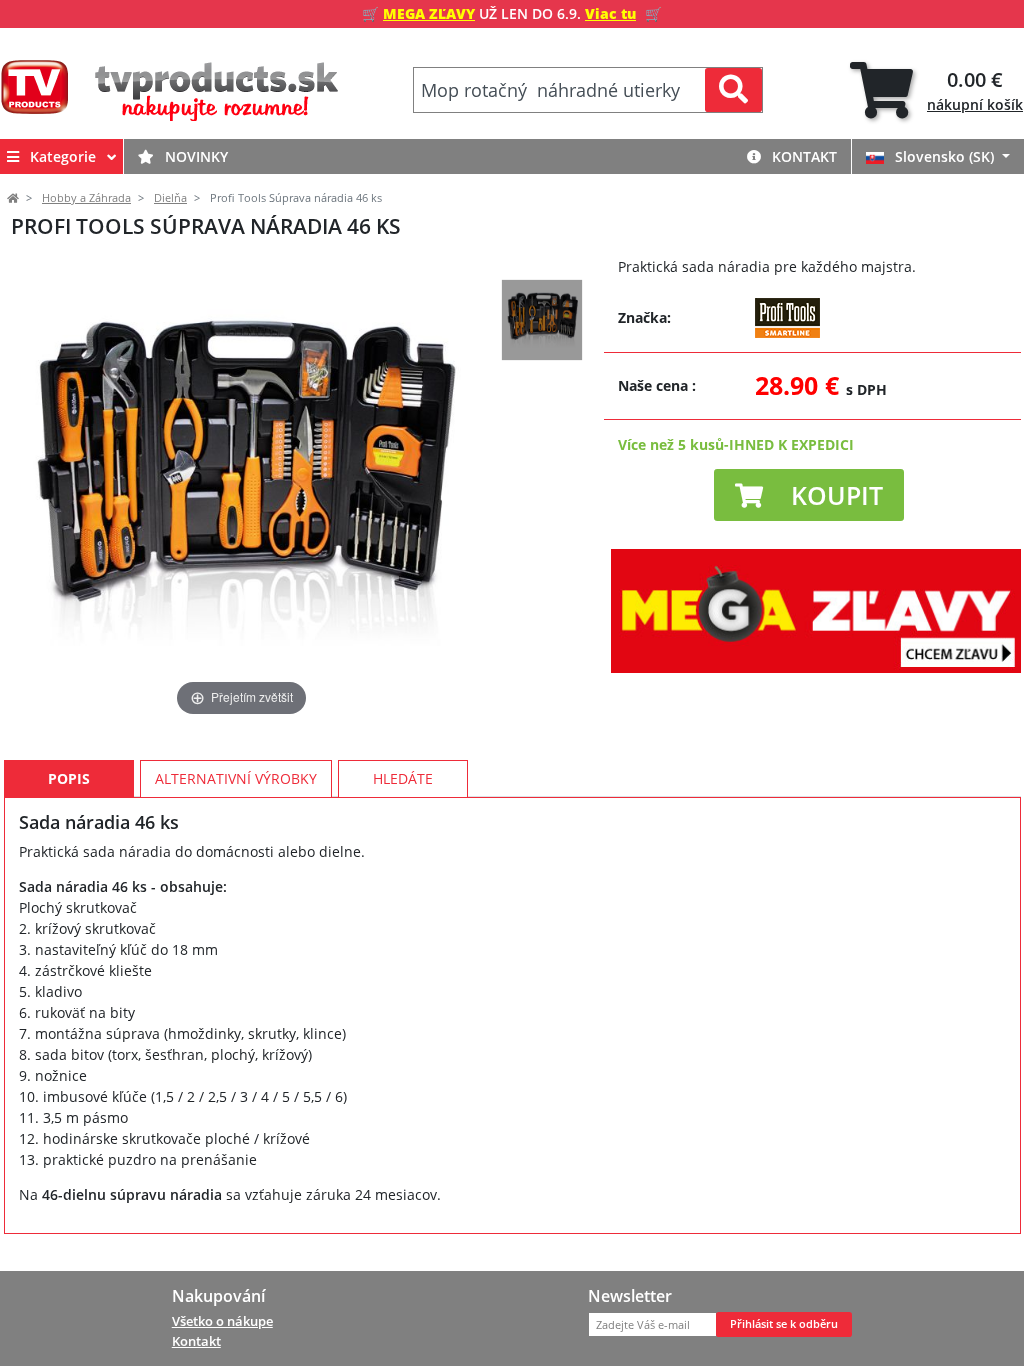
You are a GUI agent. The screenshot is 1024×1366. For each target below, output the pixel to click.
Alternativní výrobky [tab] (236, 778)
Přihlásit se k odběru (784, 1324)
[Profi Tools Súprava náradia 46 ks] (542, 320)
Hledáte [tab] (403, 778)
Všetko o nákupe (222, 1321)
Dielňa (170, 198)
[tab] (936, 90)
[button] (809, 495)
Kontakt (802, 156)
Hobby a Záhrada (86, 198)
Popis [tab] (69, 778)
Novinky (194, 156)
